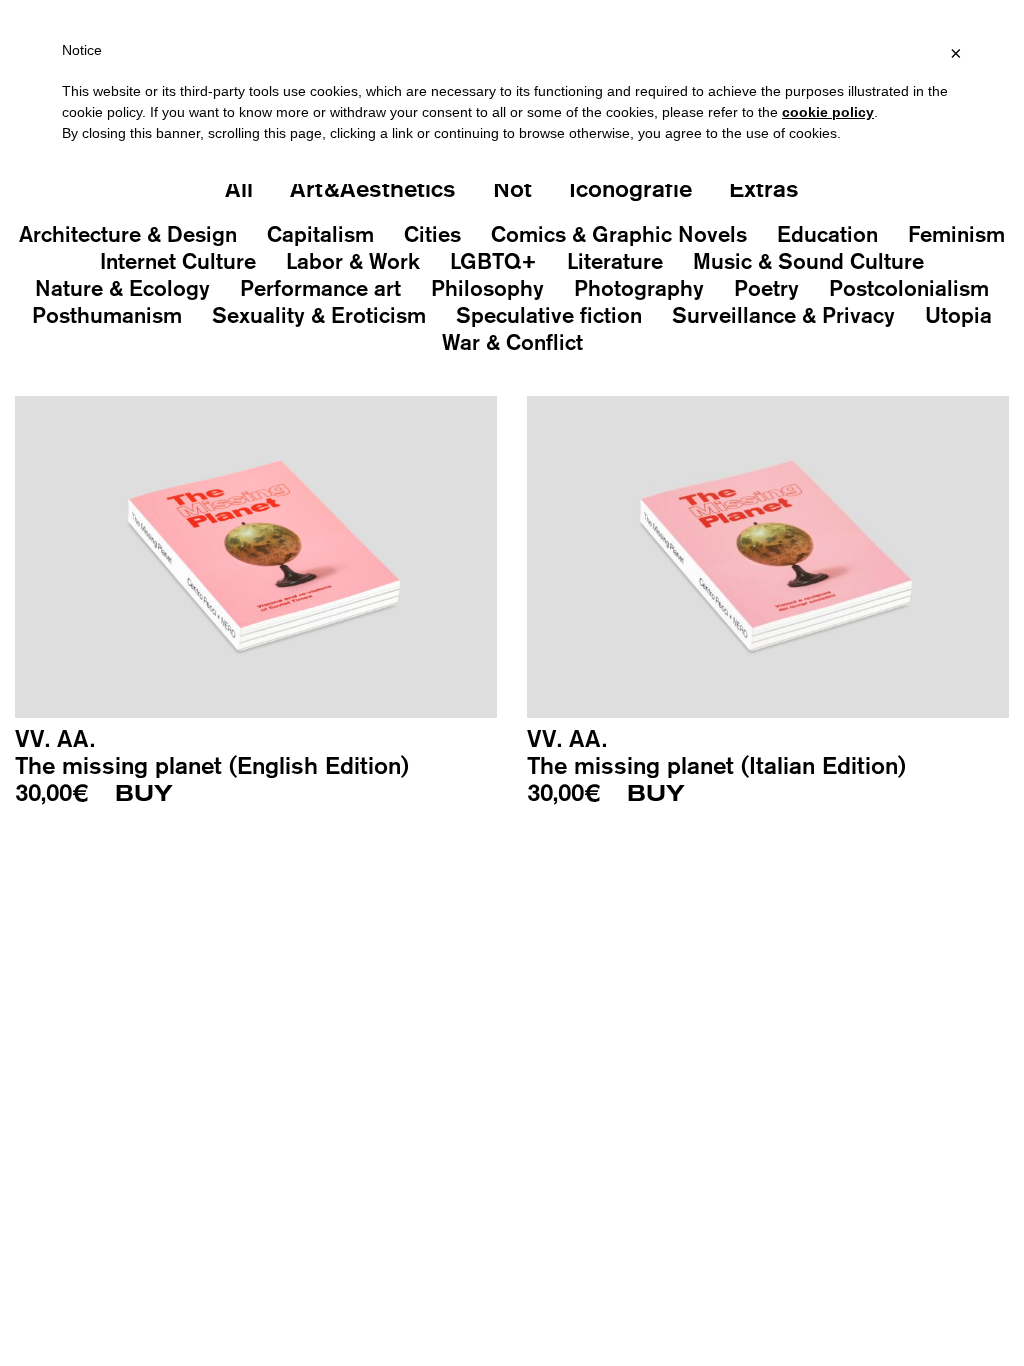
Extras (764, 188)
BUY (144, 794)
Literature (615, 261)
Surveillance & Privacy (783, 315)
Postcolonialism (909, 288)
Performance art (320, 288)
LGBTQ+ (493, 261)
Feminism (956, 234)
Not (512, 188)
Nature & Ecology (122, 288)
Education (827, 234)
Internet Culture (178, 261)
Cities (432, 234)
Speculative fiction (549, 315)
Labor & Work (353, 261)
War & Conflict (512, 342)
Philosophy (487, 288)
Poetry (766, 288)
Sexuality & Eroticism (319, 315)
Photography (639, 288)
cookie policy (828, 112)
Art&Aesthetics (373, 188)
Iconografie (630, 188)
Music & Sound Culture (808, 261)
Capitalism (320, 234)
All (239, 188)
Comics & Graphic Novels (619, 234)
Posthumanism (107, 315)
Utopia (958, 315)
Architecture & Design (128, 234)
